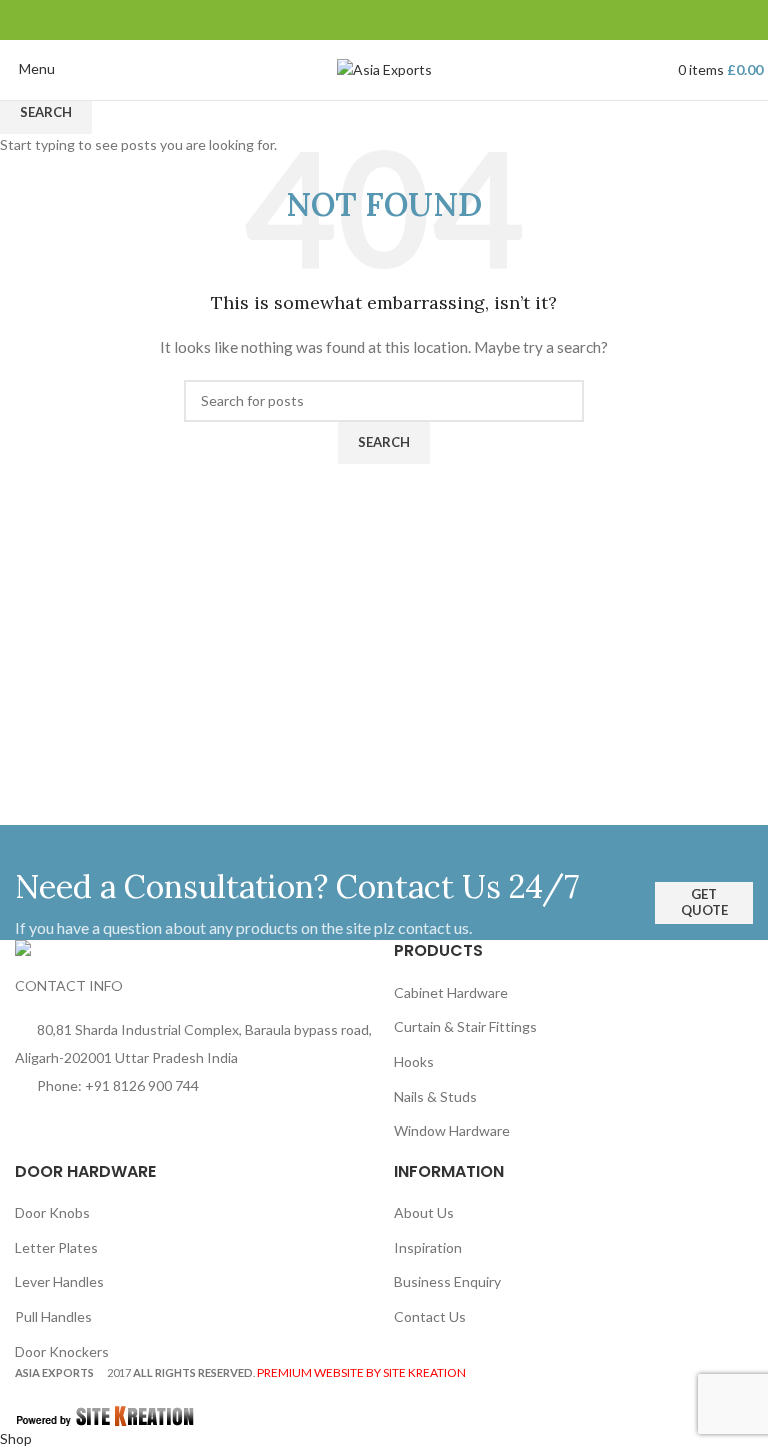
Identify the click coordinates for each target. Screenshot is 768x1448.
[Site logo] (384, 68)
